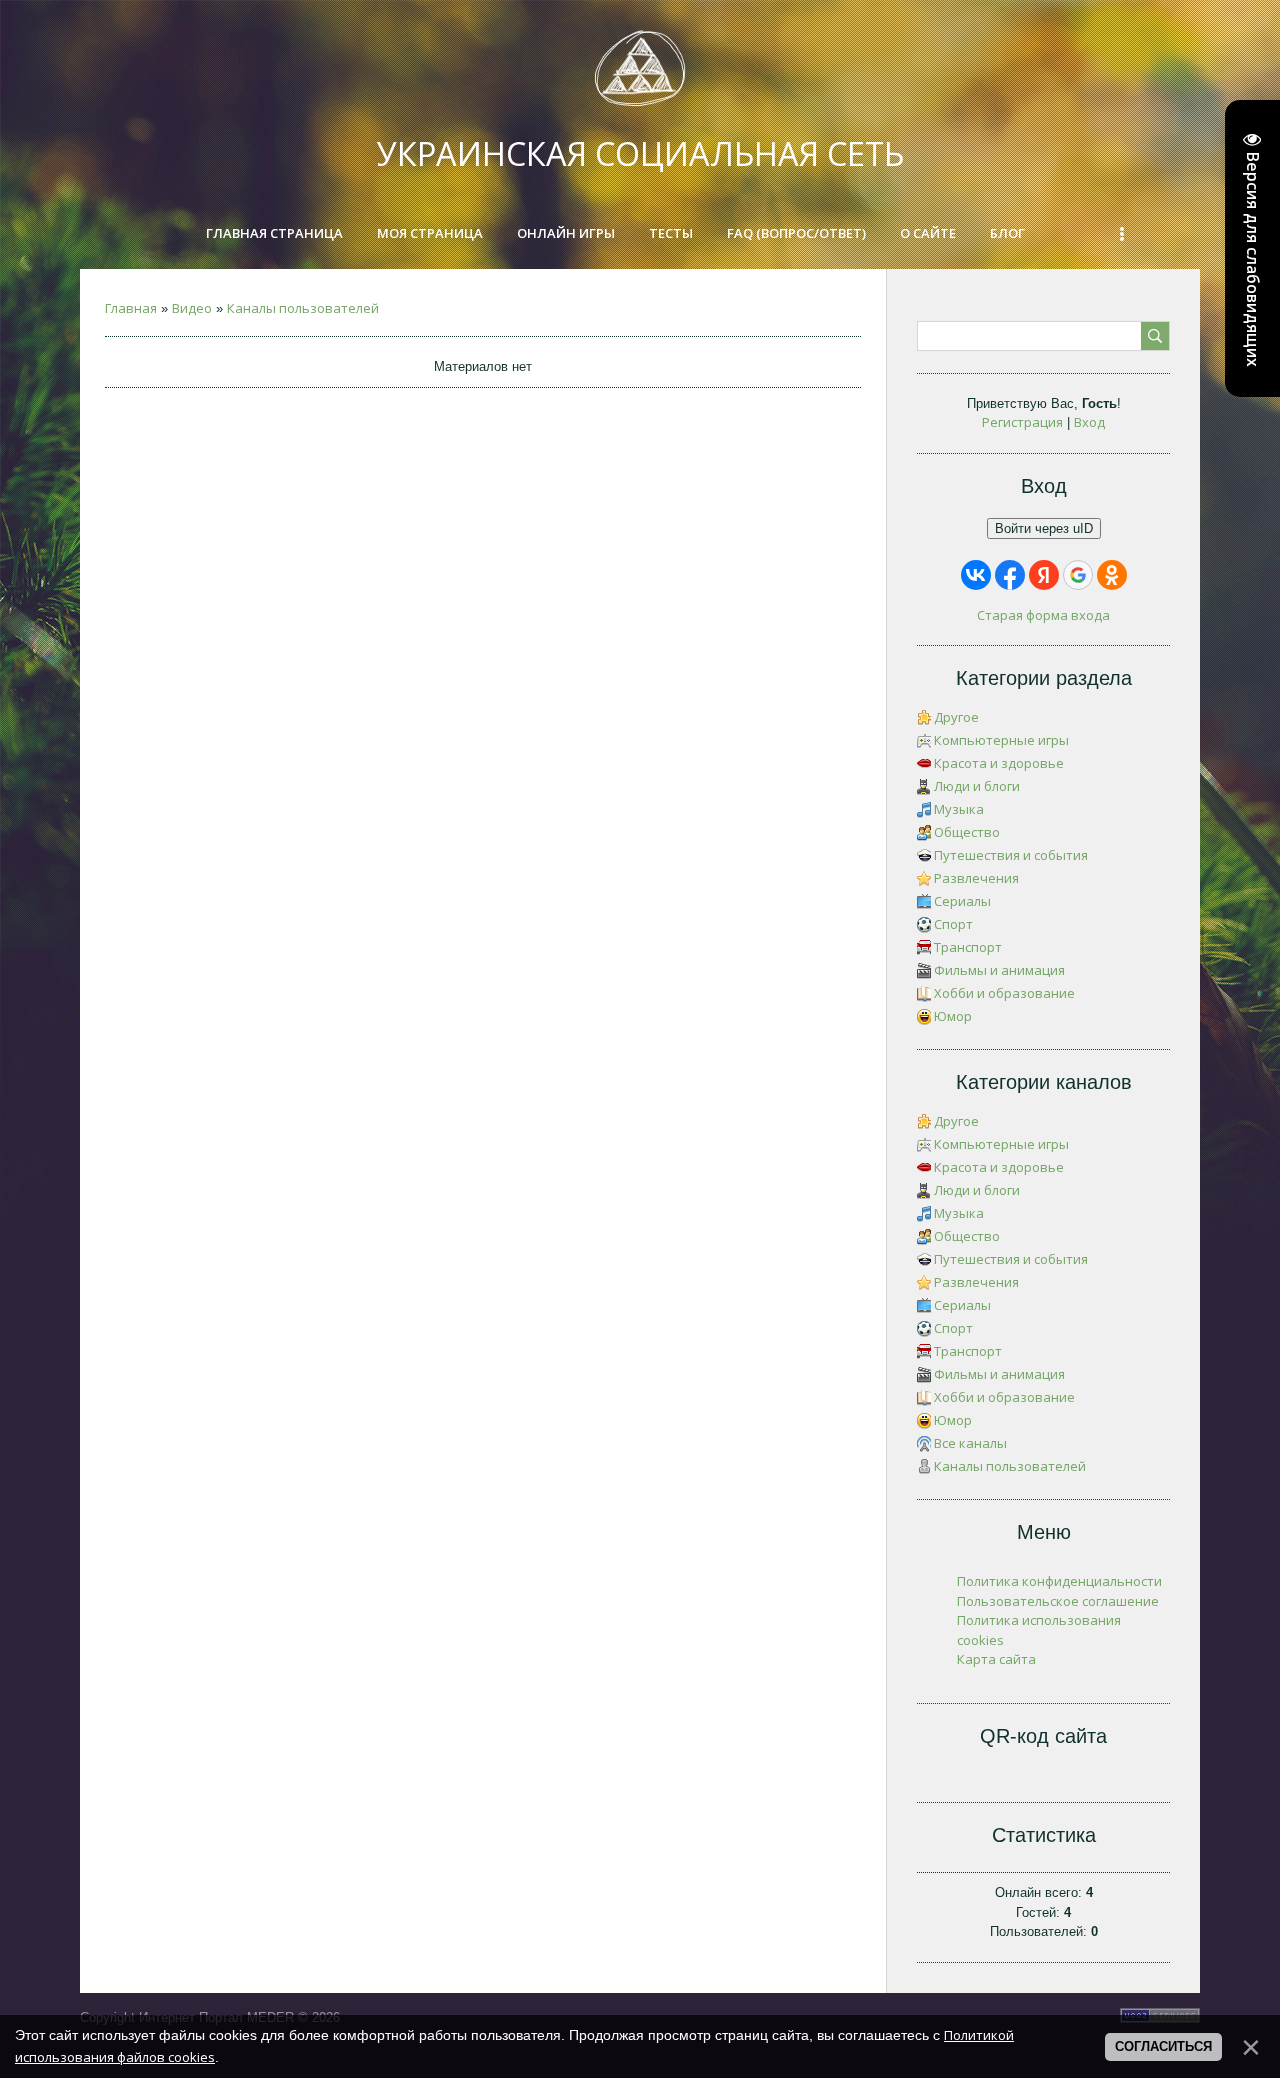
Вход (1089, 422)
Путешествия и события (1011, 855)
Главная (131, 308)
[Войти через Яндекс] (1044, 575)
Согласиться (1163, 2046)
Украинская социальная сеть (640, 153)
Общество (967, 832)
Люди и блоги (977, 786)
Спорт (953, 924)
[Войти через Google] (1078, 575)
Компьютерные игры (1001, 740)
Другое (956, 717)
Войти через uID (1044, 528)
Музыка (959, 809)
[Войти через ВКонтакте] (976, 575)
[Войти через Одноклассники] (1112, 575)
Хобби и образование (1004, 993)
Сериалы (962, 901)
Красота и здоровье (999, 763)
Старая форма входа (1043, 615)
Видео (192, 308)
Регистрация (1022, 422)
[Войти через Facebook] (1010, 575)
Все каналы (970, 1443)
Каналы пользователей (303, 308)
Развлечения (976, 878)
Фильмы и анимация (999, 970)
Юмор (953, 1016)
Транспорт (968, 947)
